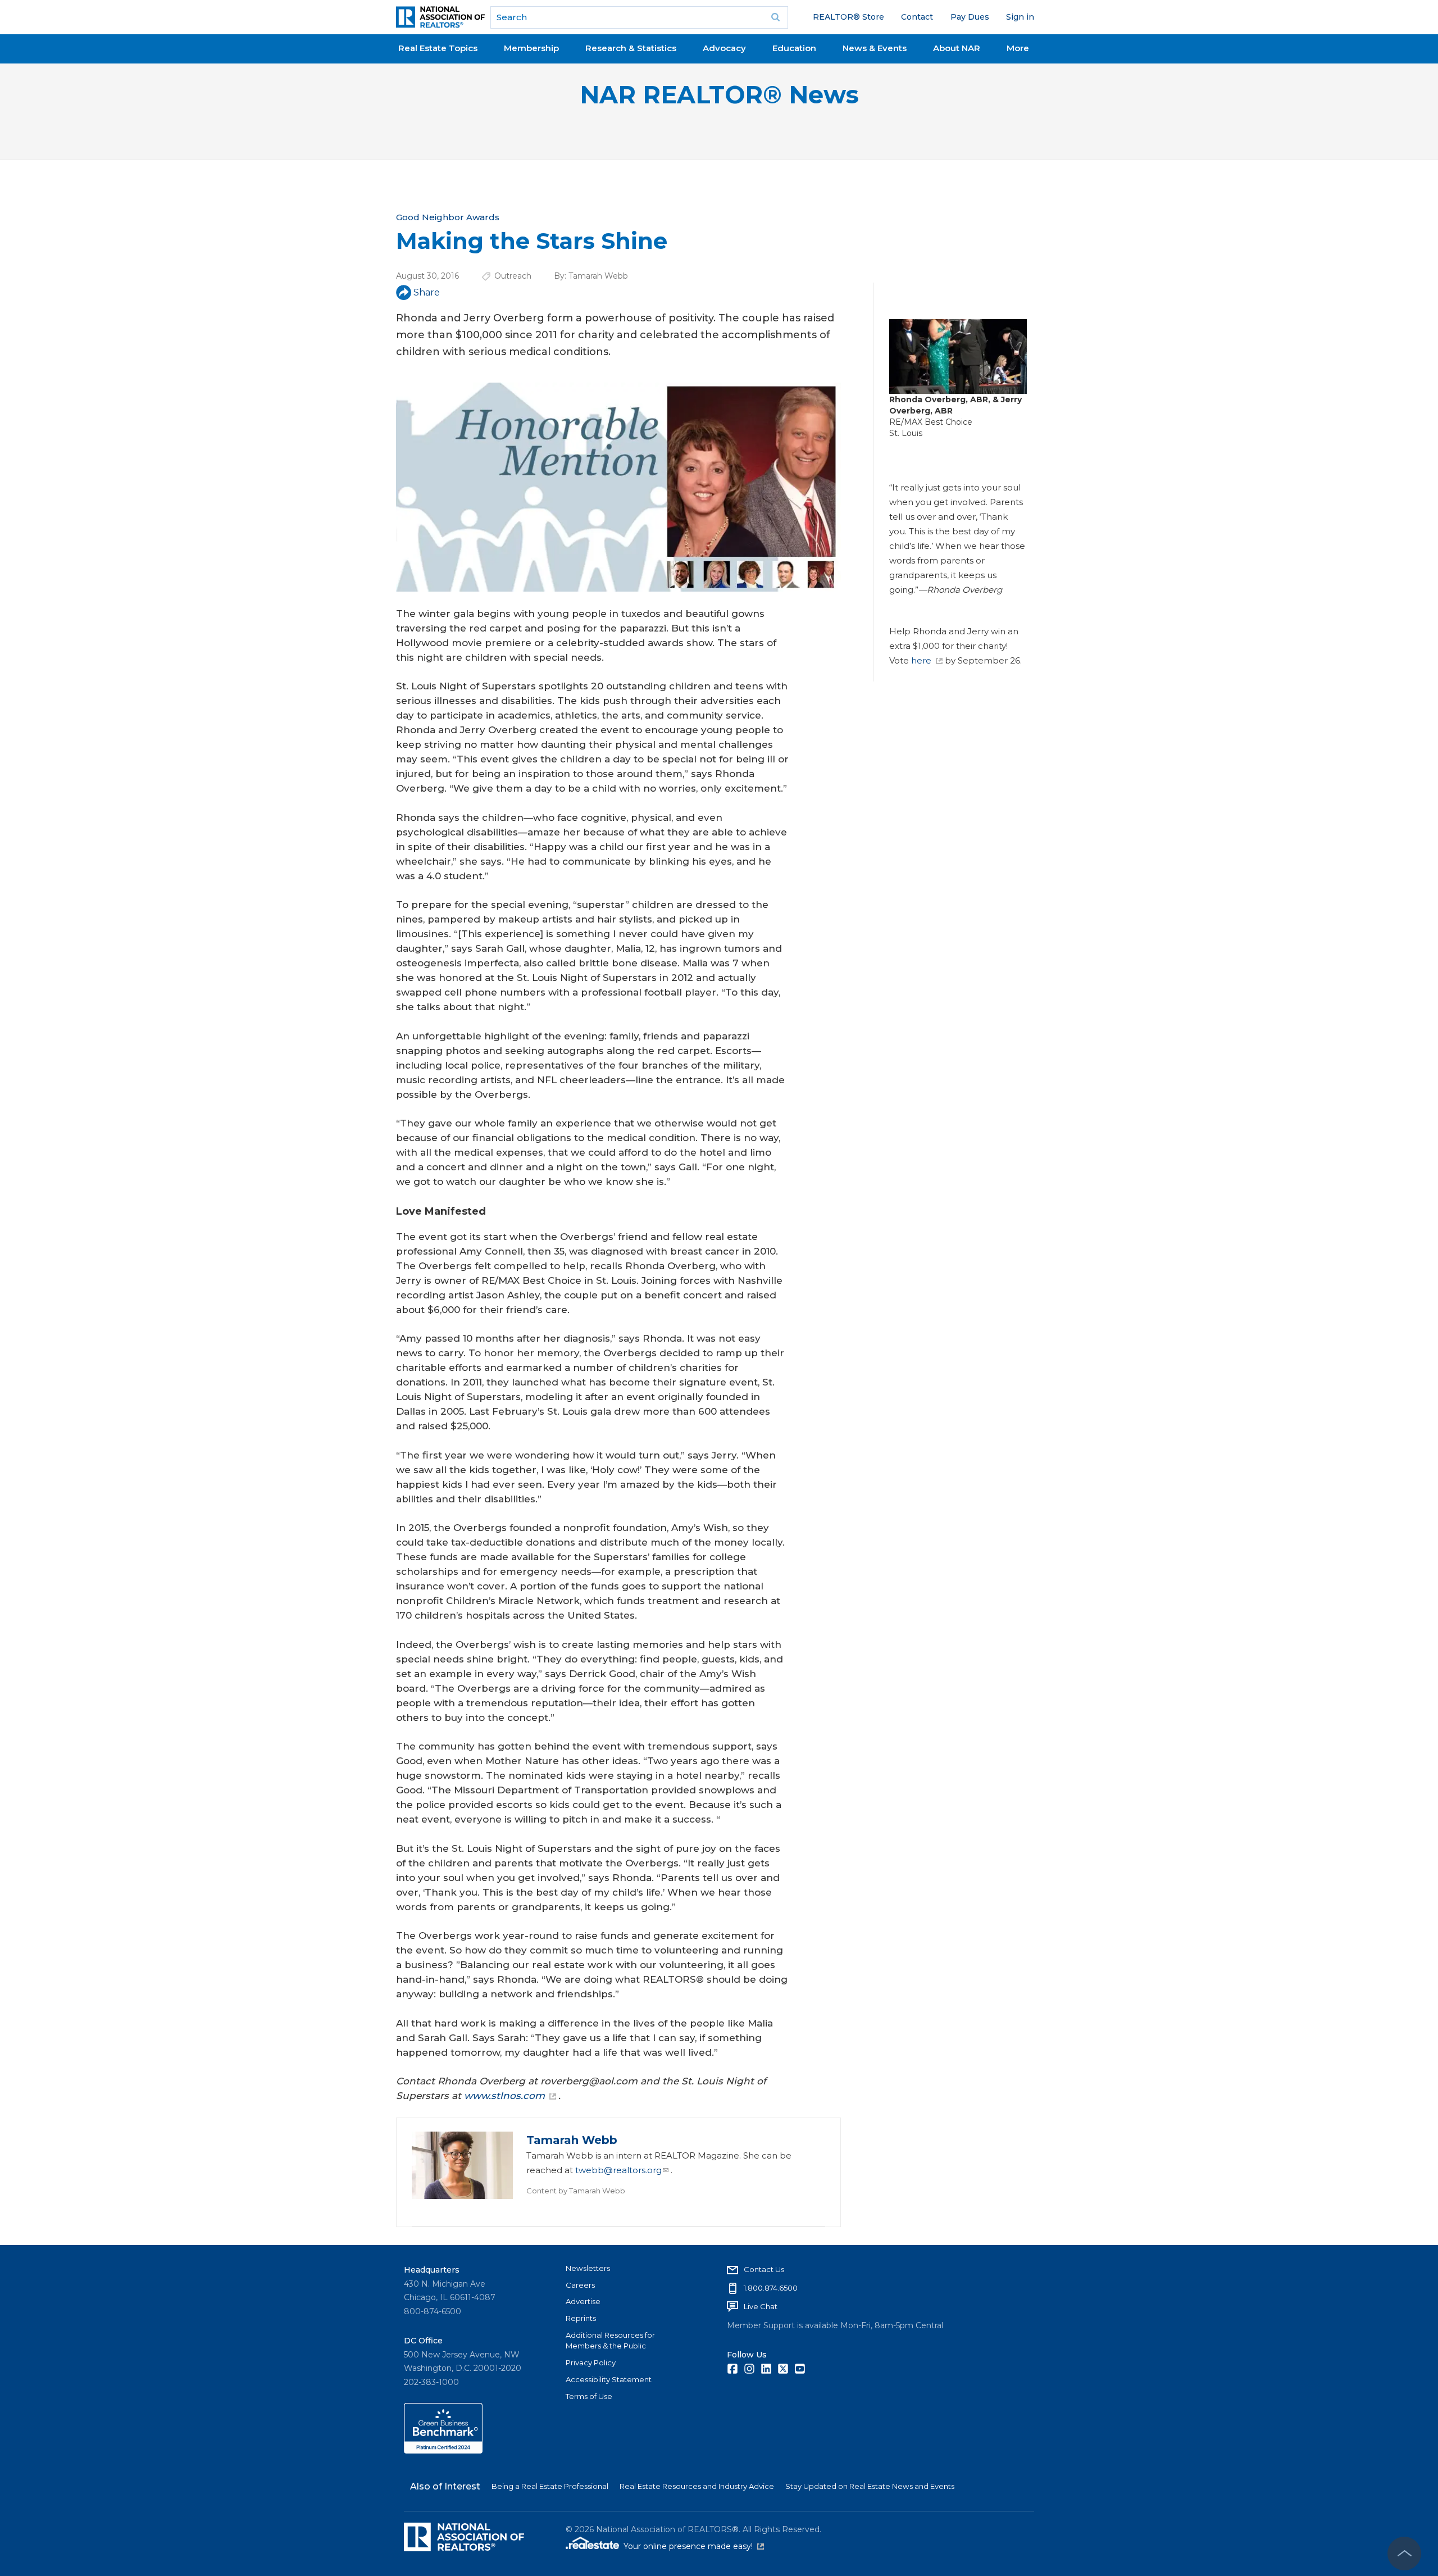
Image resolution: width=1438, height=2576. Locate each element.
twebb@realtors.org (618, 2170)
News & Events (875, 48)
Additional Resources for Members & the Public (610, 2341)
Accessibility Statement (609, 2379)
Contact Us (764, 2269)
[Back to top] (1404, 2554)
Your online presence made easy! (694, 2546)
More (1018, 48)
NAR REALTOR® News (719, 95)
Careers (580, 2285)
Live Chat (761, 2306)
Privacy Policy (591, 2363)
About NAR (957, 48)
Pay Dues (970, 17)
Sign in (1020, 17)
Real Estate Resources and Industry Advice (697, 2486)
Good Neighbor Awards (448, 217)
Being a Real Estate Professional (550, 2486)
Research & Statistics (631, 48)
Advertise (583, 2301)
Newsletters (588, 2268)
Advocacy (724, 48)
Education (794, 48)
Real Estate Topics (438, 48)
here (921, 660)
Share (427, 292)
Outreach (513, 276)
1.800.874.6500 (771, 2288)
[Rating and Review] (443, 2451)
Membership (531, 48)
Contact (917, 17)
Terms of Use (589, 2396)
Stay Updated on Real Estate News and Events (870, 2486)
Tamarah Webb (598, 276)
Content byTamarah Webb (576, 2191)
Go (776, 17)
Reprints (581, 2318)
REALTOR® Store (848, 17)
